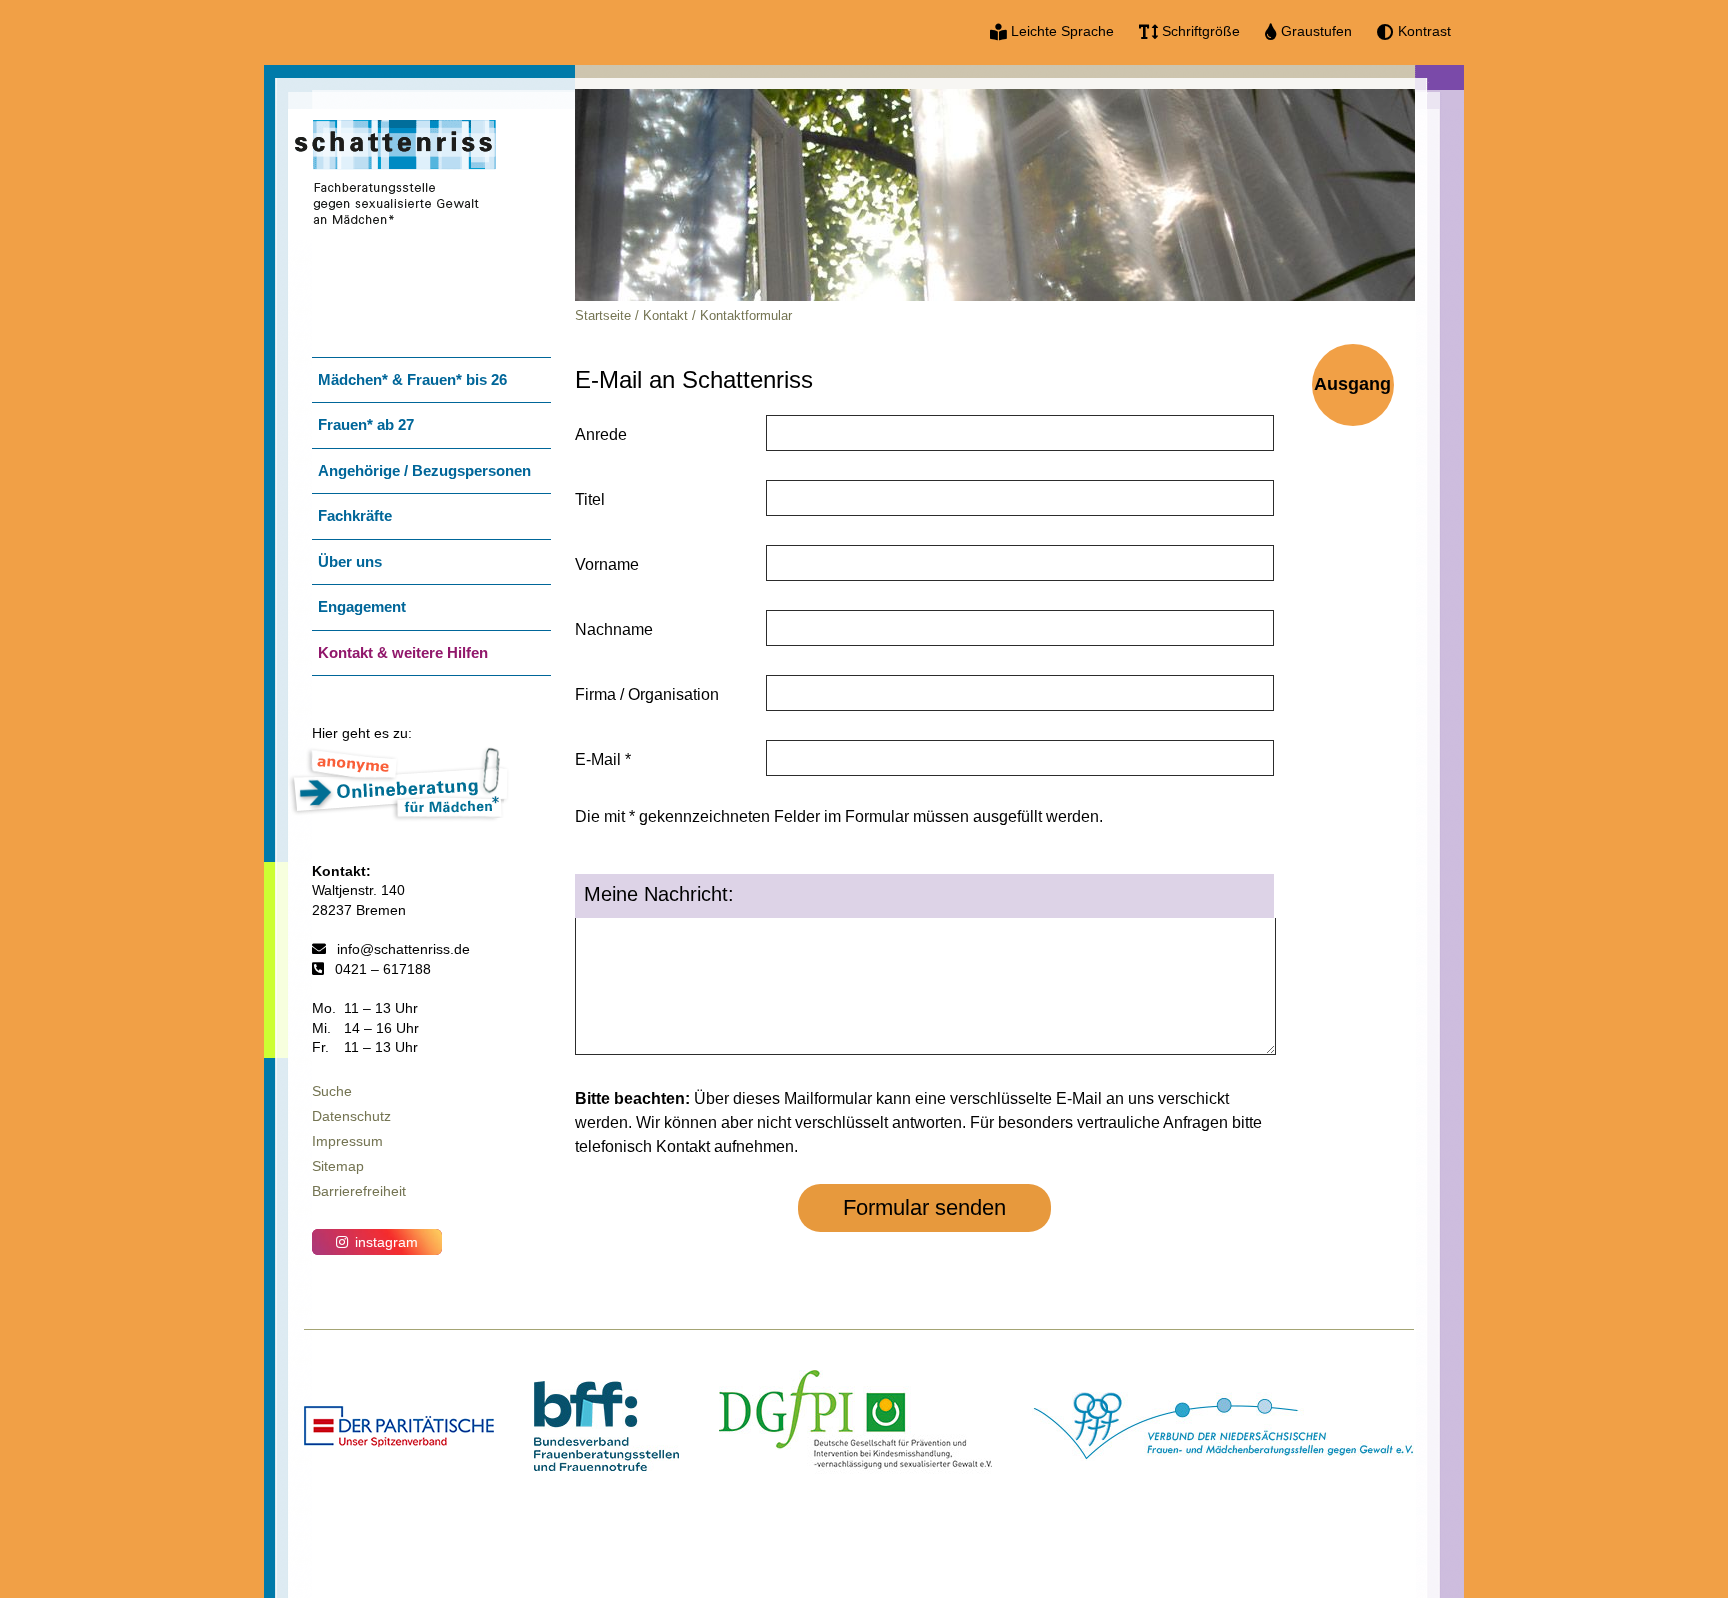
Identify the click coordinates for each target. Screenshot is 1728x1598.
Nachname (614, 629)
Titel (590, 499)
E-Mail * (603, 759)
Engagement (362, 606)
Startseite (603, 315)
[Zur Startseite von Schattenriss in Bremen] (396, 234)
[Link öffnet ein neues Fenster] (399, 1441)
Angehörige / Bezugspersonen (424, 470)
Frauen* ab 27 (366, 424)
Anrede (601, 434)
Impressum (347, 1141)
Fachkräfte (355, 515)
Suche (332, 1091)
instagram (386, 1242)
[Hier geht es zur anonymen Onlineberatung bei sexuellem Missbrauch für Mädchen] (399, 815)
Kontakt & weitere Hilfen (403, 652)
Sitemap (338, 1166)
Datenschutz (351, 1116)
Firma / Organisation (647, 694)
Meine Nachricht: (659, 894)
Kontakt (665, 315)
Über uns (350, 561)
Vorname (607, 564)
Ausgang (1352, 384)
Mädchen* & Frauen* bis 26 (412, 379)
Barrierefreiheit (359, 1191)
